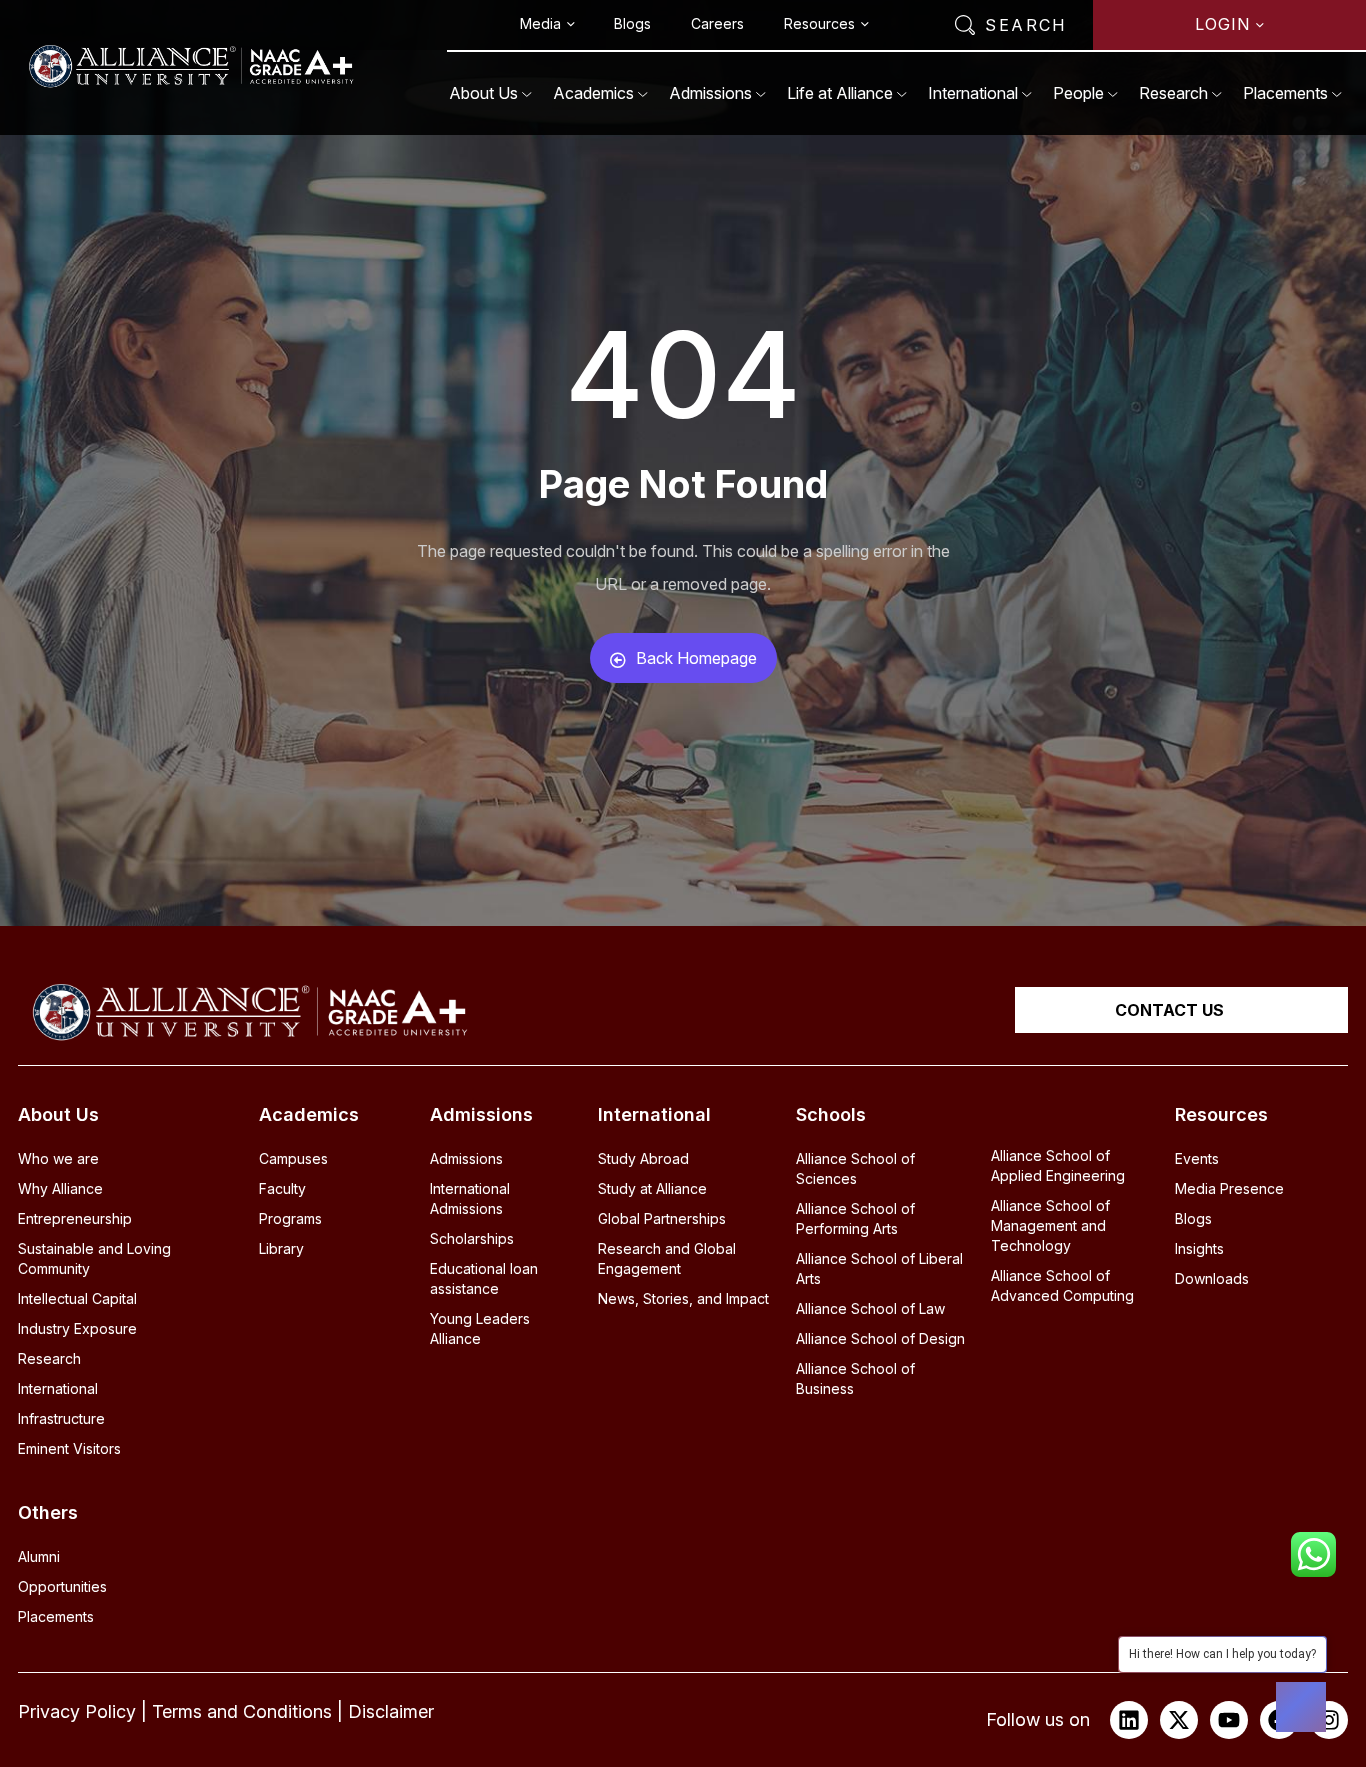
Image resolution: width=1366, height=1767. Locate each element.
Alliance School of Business (855, 1378)
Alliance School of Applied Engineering (1058, 1165)
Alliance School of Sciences (855, 1168)
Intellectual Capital (77, 1298)
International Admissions (470, 1198)
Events (1197, 1158)
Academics (593, 93)
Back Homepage (696, 658)
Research (1173, 93)
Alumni (39, 1556)
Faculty (282, 1188)
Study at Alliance (652, 1188)
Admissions (710, 93)
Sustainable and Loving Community (94, 1258)
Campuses (293, 1158)
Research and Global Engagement (667, 1258)
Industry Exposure (77, 1328)
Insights (1199, 1248)
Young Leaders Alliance (480, 1328)
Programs (290, 1218)
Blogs (632, 23)
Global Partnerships (662, 1218)
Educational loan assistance (484, 1278)
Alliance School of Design (880, 1338)
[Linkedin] (1129, 1720)
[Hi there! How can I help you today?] (1301, 1707)
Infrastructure (61, 1418)
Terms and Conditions (242, 1711)
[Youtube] (1229, 1720)
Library (281, 1248)
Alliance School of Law (870, 1308)
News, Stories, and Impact (683, 1298)
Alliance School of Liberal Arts (879, 1268)
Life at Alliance (840, 93)
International (973, 93)
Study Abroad (643, 1158)
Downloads (1212, 1278)
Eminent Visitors (69, 1448)
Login (1222, 24)
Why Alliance (60, 1188)
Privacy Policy (77, 1711)
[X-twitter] (1179, 1720)
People (1078, 93)
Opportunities (62, 1586)
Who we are (58, 1158)
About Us (483, 93)
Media (540, 23)
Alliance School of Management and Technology (1050, 1225)
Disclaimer (391, 1711)
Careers (717, 23)
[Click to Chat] (1313, 1548)
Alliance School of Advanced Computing (1062, 1285)
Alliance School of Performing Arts (855, 1218)
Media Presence (1229, 1188)
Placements (1285, 93)
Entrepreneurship (75, 1218)
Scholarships (472, 1238)
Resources (819, 23)
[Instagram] (1329, 1720)
